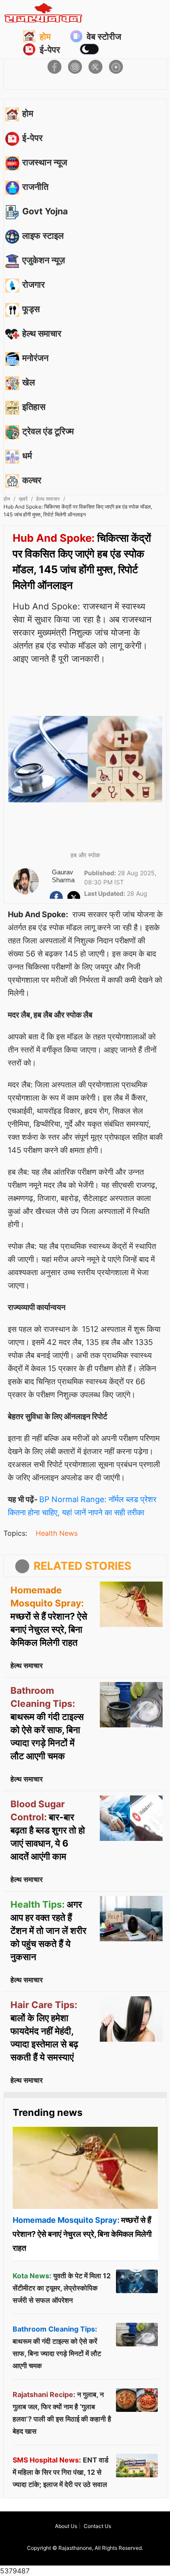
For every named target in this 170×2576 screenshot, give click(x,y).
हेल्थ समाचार (48, 499)
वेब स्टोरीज (104, 37)
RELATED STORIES (82, 1566)
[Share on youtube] (116, 67)
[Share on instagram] (75, 67)
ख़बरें (23, 499)
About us (66, 2526)
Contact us (97, 2526)
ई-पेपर (50, 50)
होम (45, 37)
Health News (57, 1533)
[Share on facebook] (54, 67)
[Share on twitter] (95, 67)
